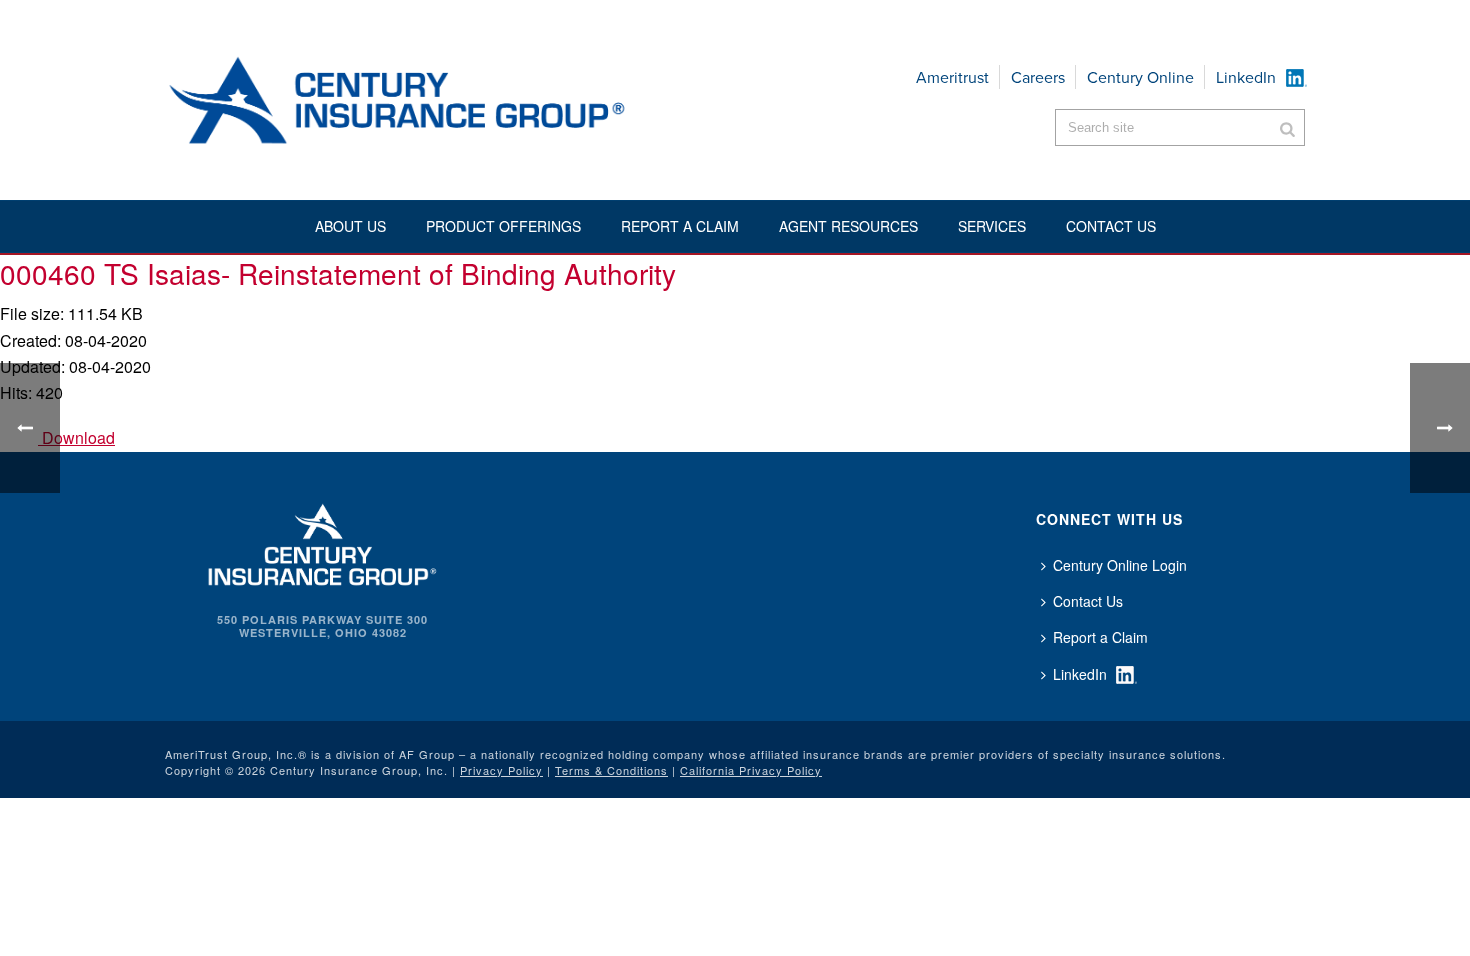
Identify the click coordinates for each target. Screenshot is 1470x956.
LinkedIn (1246, 77)
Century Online (1140, 77)
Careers (1038, 77)
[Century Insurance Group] (456, 100)
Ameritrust (952, 77)
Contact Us (1088, 601)
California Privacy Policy (751, 770)
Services (992, 226)
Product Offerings (503, 226)
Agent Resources (848, 226)
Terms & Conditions (611, 770)
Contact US (1111, 226)
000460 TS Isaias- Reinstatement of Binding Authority (338, 273)
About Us (350, 226)
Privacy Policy (501, 770)
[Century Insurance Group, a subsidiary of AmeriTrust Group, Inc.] (322, 542)
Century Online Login (1120, 565)
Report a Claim (680, 226)
